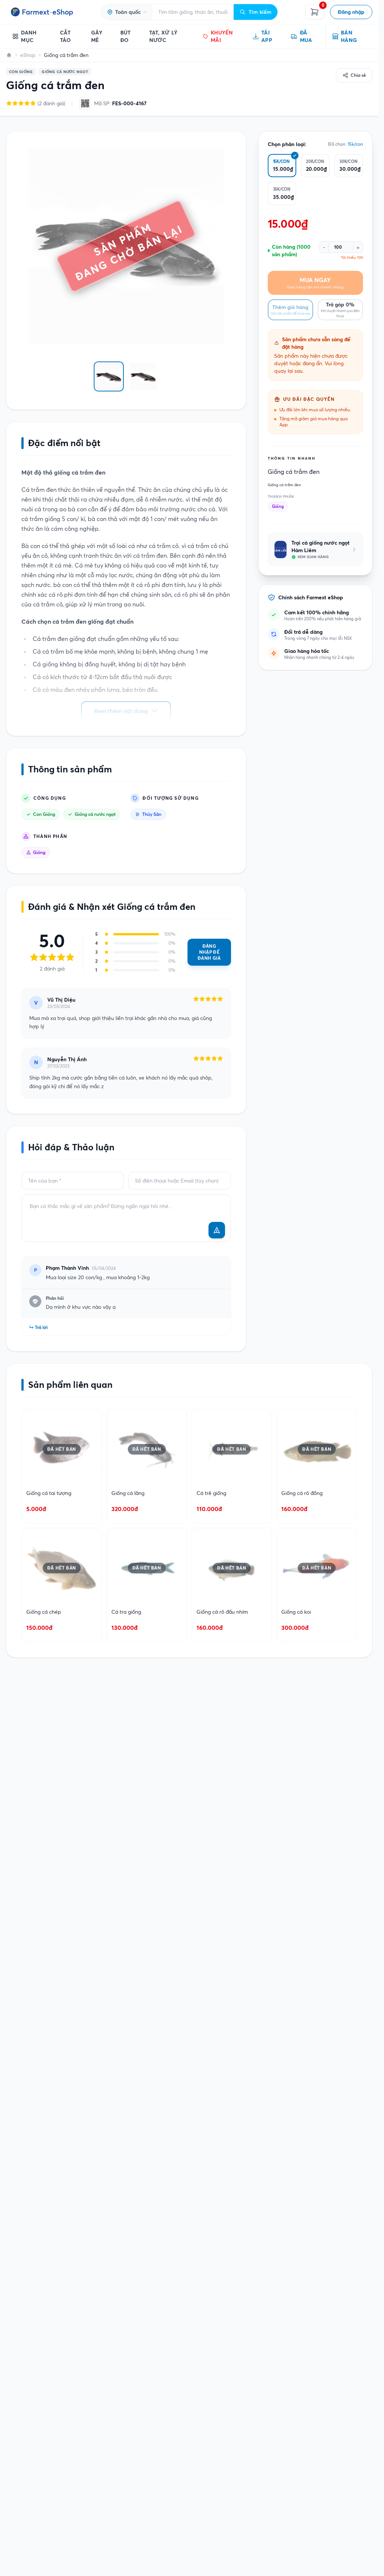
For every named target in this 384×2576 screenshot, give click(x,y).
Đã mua (306, 36)
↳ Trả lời (38, 1327)
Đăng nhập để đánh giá (209, 952)
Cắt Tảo (65, 36)
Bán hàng (349, 36)
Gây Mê (97, 36)
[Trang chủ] (9, 55)
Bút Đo (126, 36)
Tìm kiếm (260, 12)
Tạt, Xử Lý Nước (163, 36)
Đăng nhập (351, 12)
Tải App (267, 36)
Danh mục (29, 36)
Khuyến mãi (222, 36)
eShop (28, 55)
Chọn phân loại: (287, 144)
